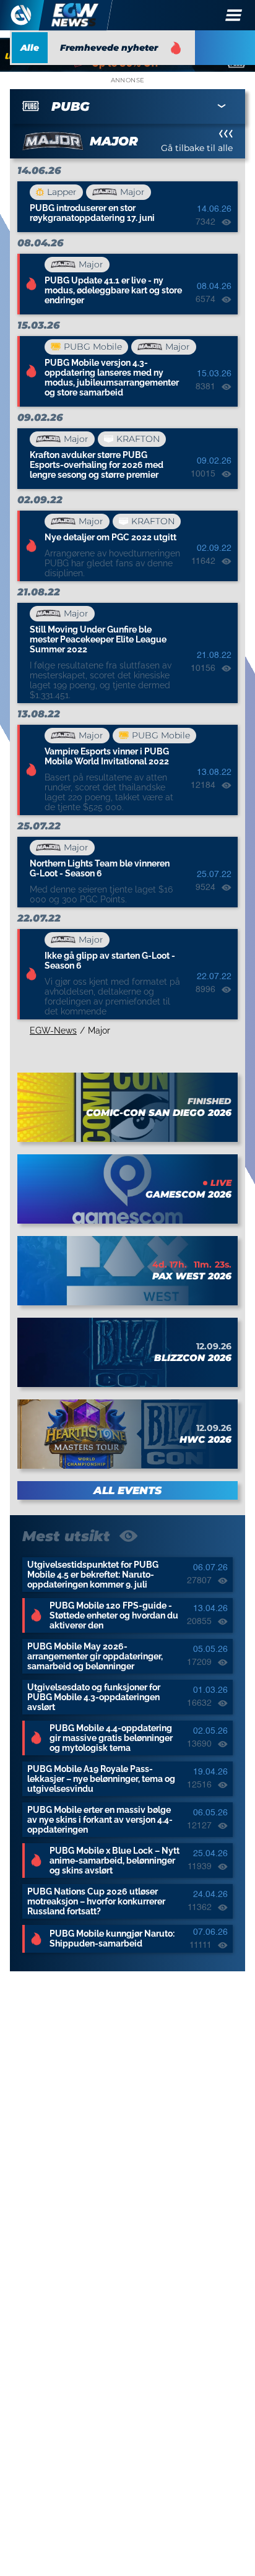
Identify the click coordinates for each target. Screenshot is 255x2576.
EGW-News (53, 1031)
